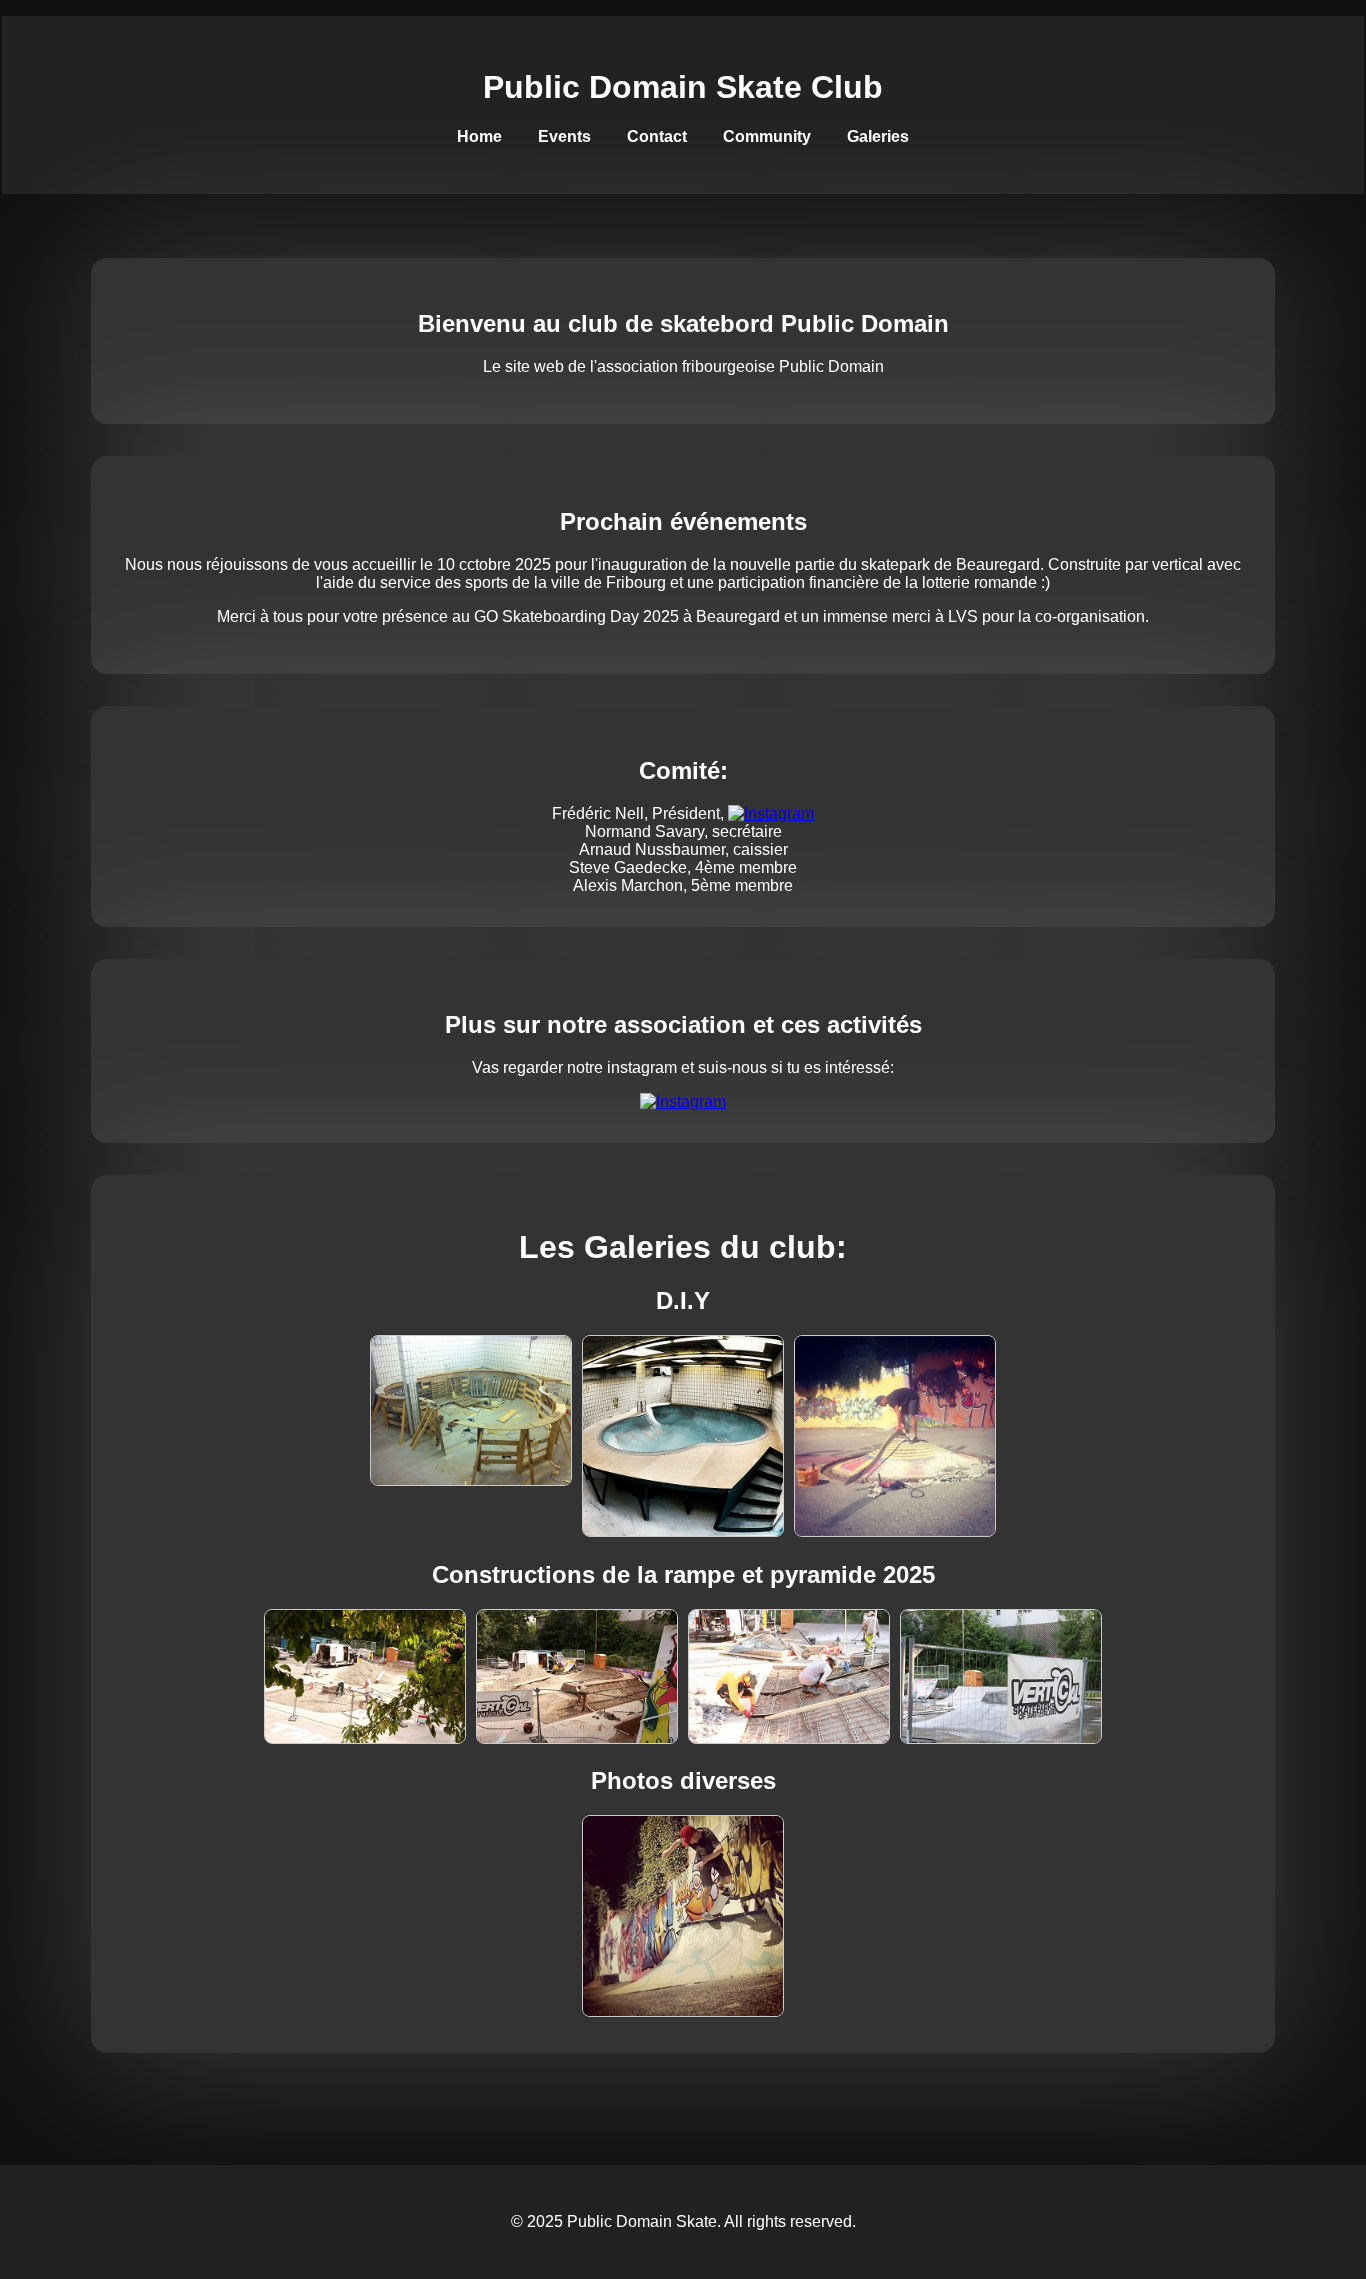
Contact (657, 136)
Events (564, 136)
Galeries (878, 136)
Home (479, 136)
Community (767, 136)
